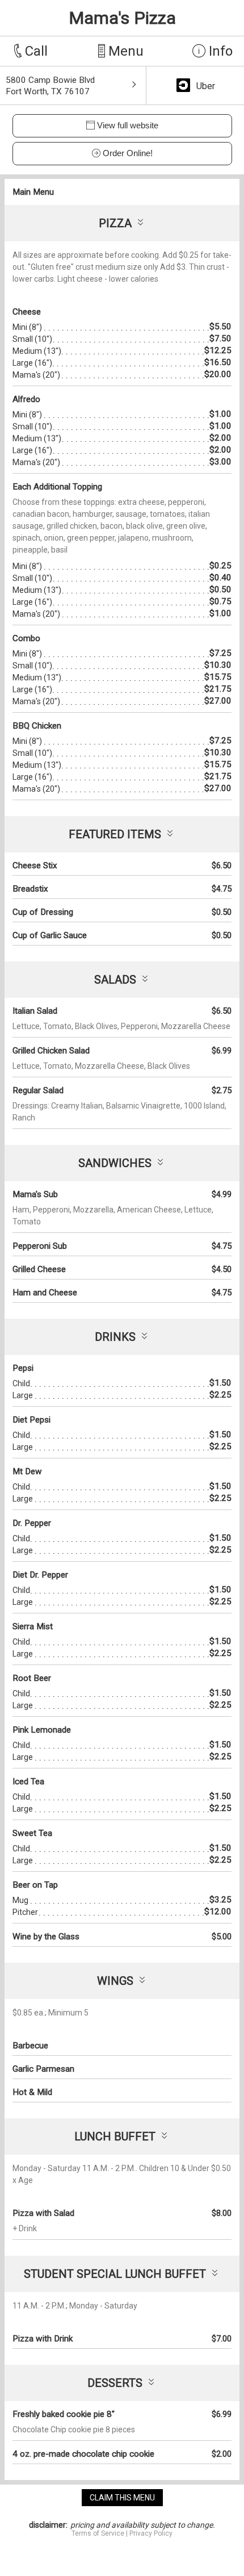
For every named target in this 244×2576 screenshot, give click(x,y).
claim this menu (122, 2498)
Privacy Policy (151, 2533)
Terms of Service (98, 2533)
